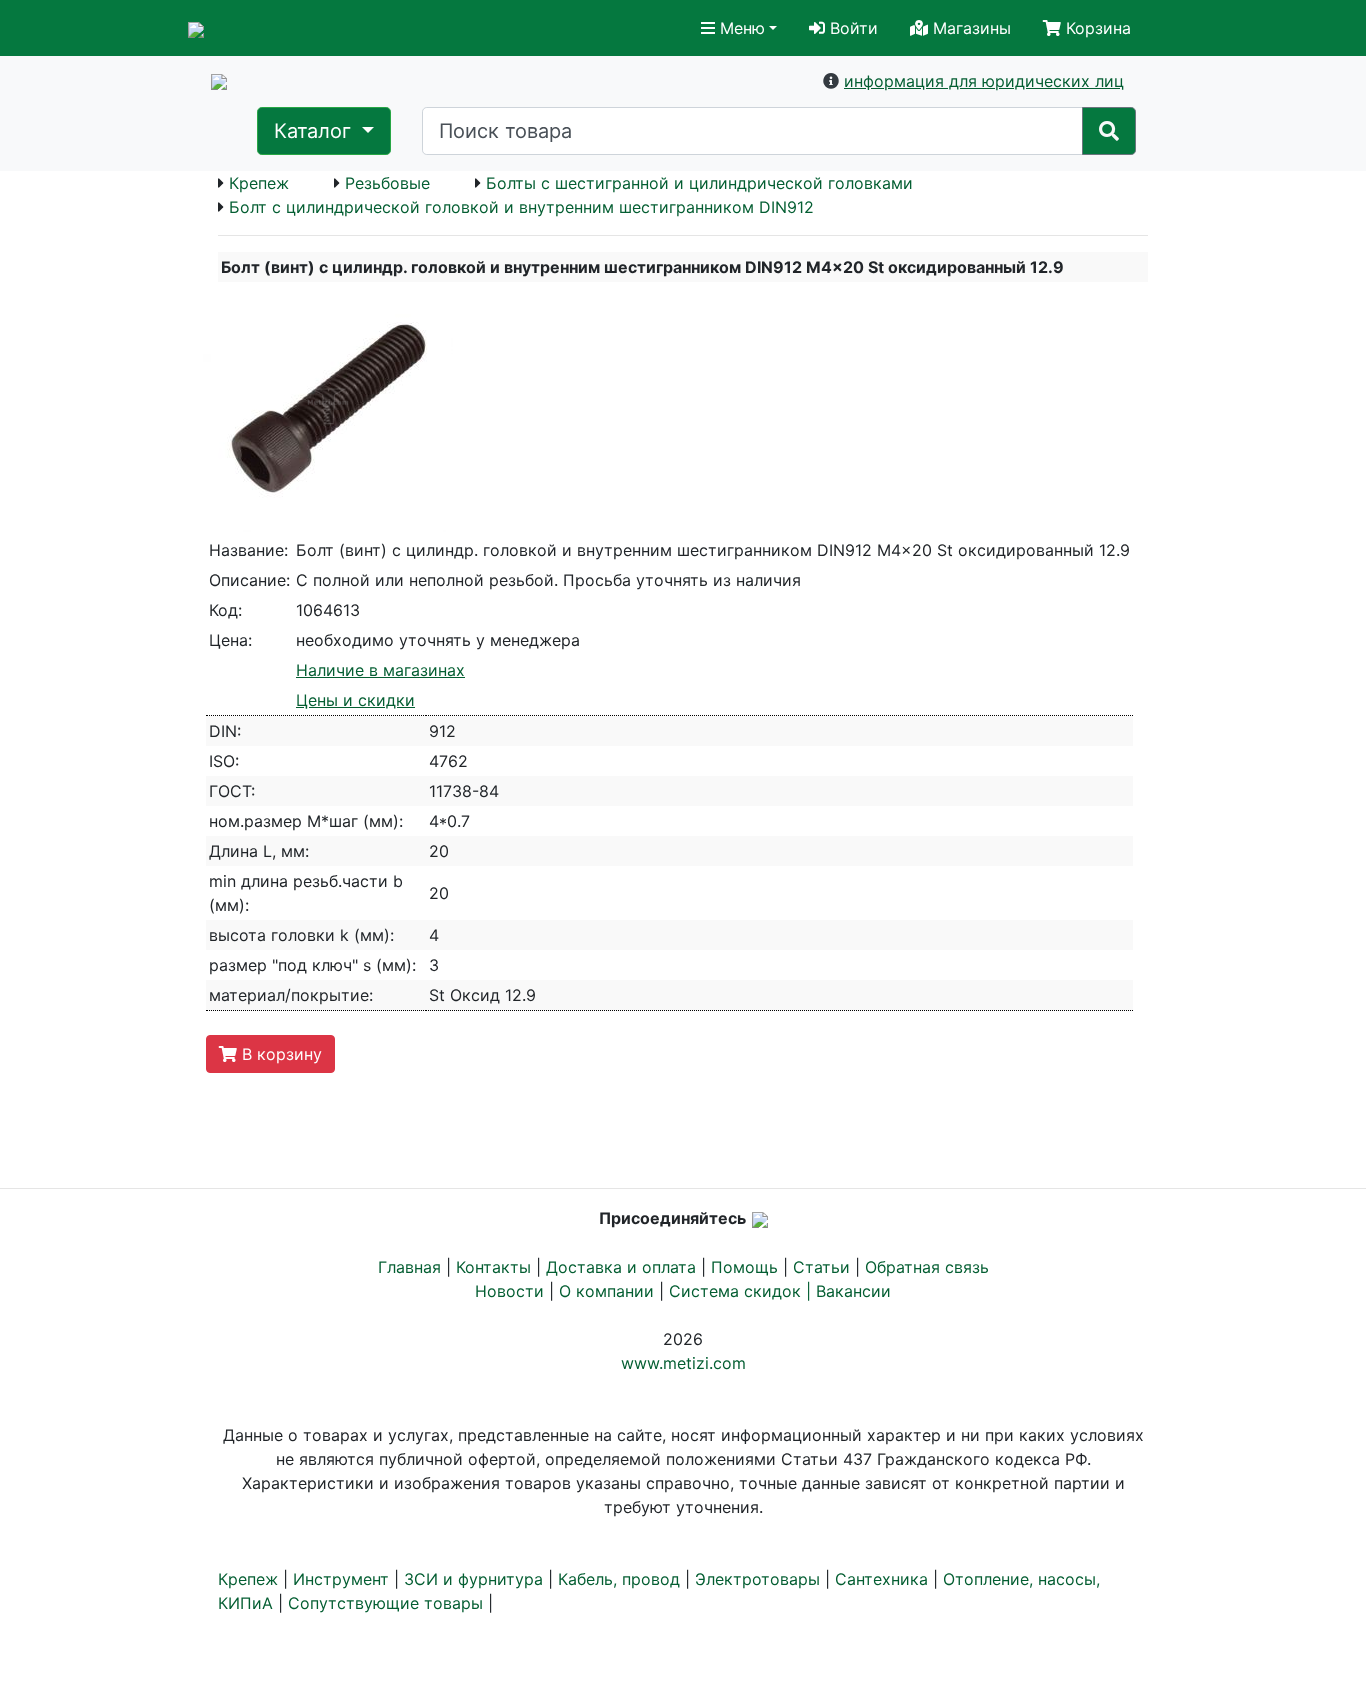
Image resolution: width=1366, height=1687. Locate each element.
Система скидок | (742, 1291)
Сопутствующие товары (385, 1603)
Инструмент (341, 1579)
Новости (509, 1291)
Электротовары (757, 1579)
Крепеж (259, 183)
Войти (851, 28)
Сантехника (881, 1579)
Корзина (1096, 28)
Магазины (969, 28)
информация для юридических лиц (984, 81)
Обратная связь (927, 1267)
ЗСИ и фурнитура (473, 1579)
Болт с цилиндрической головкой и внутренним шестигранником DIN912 (521, 207)
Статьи (821, 1267)
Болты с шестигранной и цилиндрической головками (699, 183)
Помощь (744, 1267)
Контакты (493, 1267)
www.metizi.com (683, 1363)
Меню (740, 28)
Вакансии (853, 1291)
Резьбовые (387, 183)
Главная (409, 1267)
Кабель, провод (619, 1579)
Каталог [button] (315, 131)
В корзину (279, 1054)
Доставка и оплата (621, 1267)
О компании (606, 1291)
